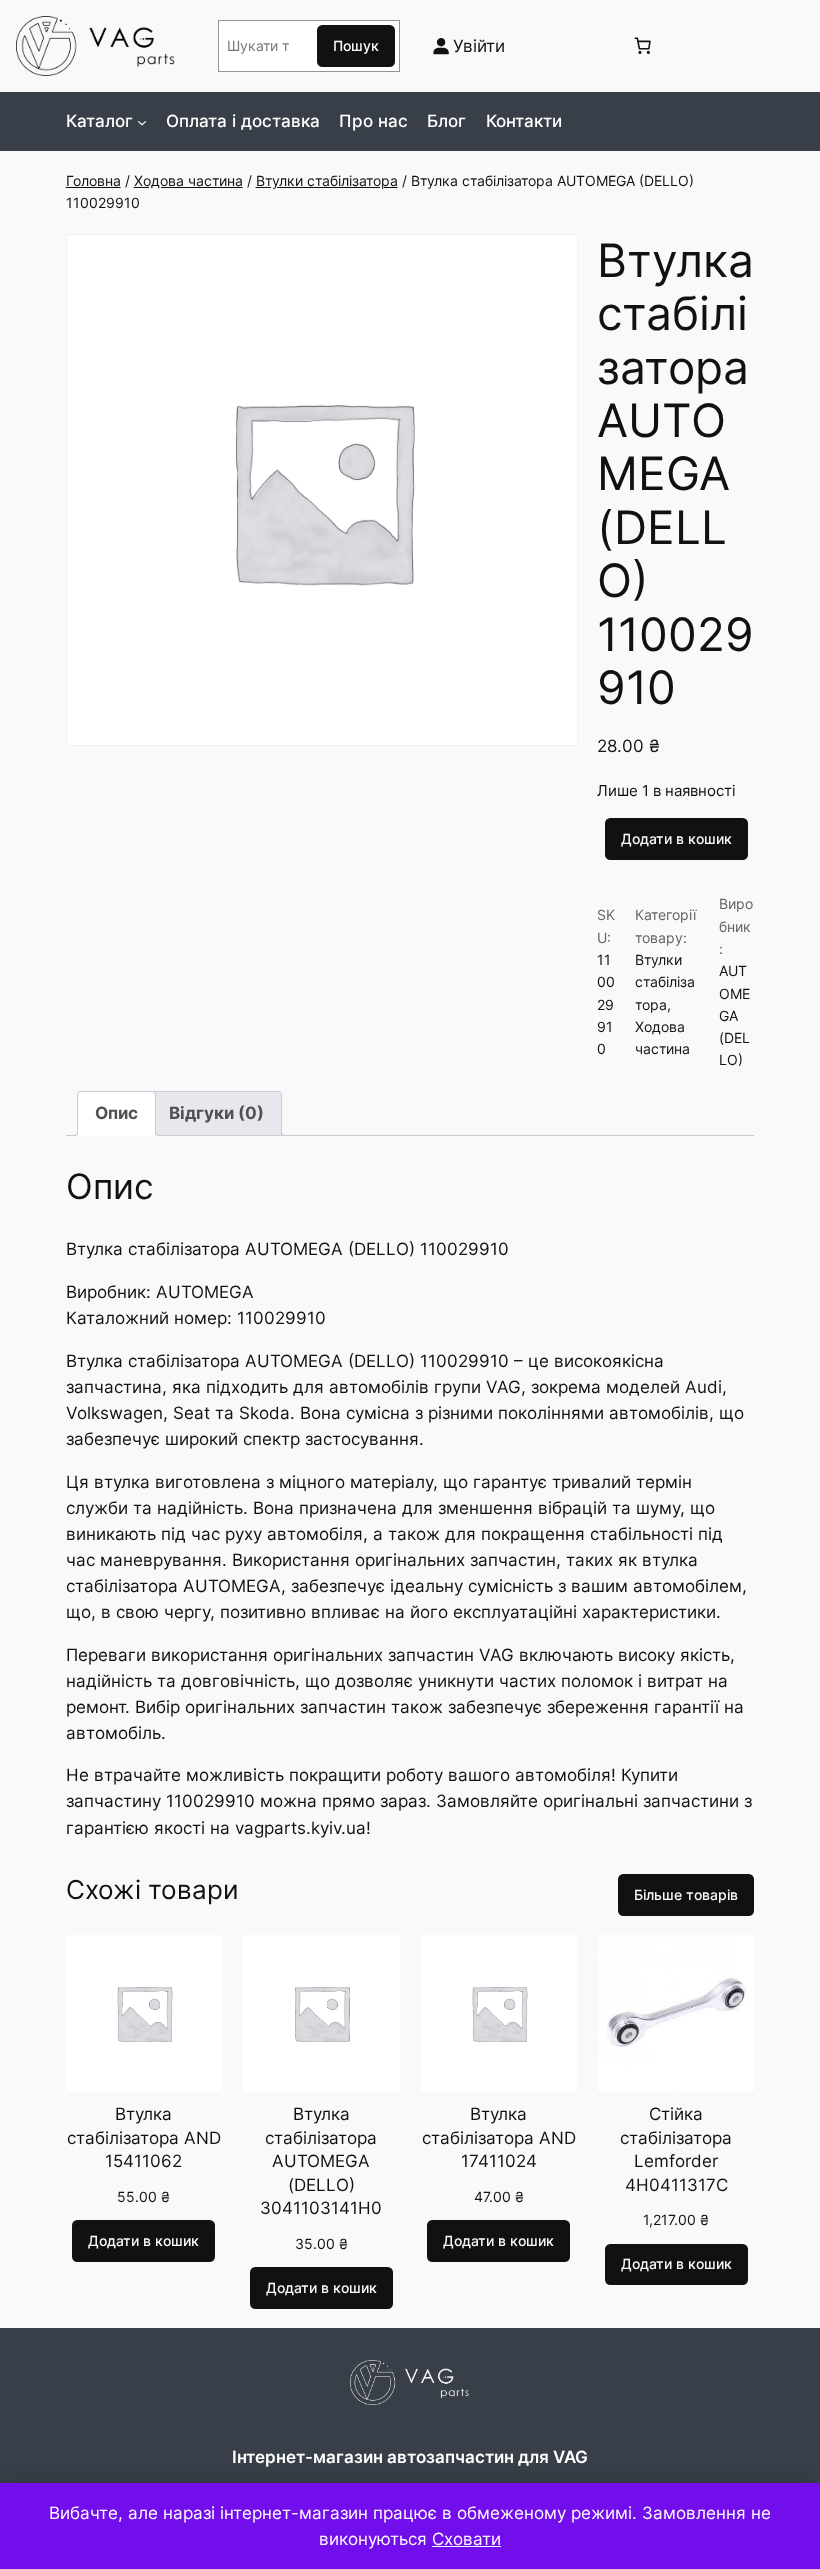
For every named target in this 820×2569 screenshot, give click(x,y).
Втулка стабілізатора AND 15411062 (144, 2137)
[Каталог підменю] (142, 121)
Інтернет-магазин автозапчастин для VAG (410, 2457)
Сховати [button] (466, 2539)
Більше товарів (686, 1894)
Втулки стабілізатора (327, 180)
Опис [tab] (116, 1113)
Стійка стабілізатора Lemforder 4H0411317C (676, 2149)
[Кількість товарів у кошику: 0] (642, 46)
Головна (93, 180)
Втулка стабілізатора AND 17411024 (499, 2137)
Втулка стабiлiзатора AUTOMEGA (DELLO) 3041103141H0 (321, 2161)
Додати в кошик (676, 838)
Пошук (356, 45)
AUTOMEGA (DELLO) (734, 1015)
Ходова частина (188, 180)
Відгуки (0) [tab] (216, 1113)
